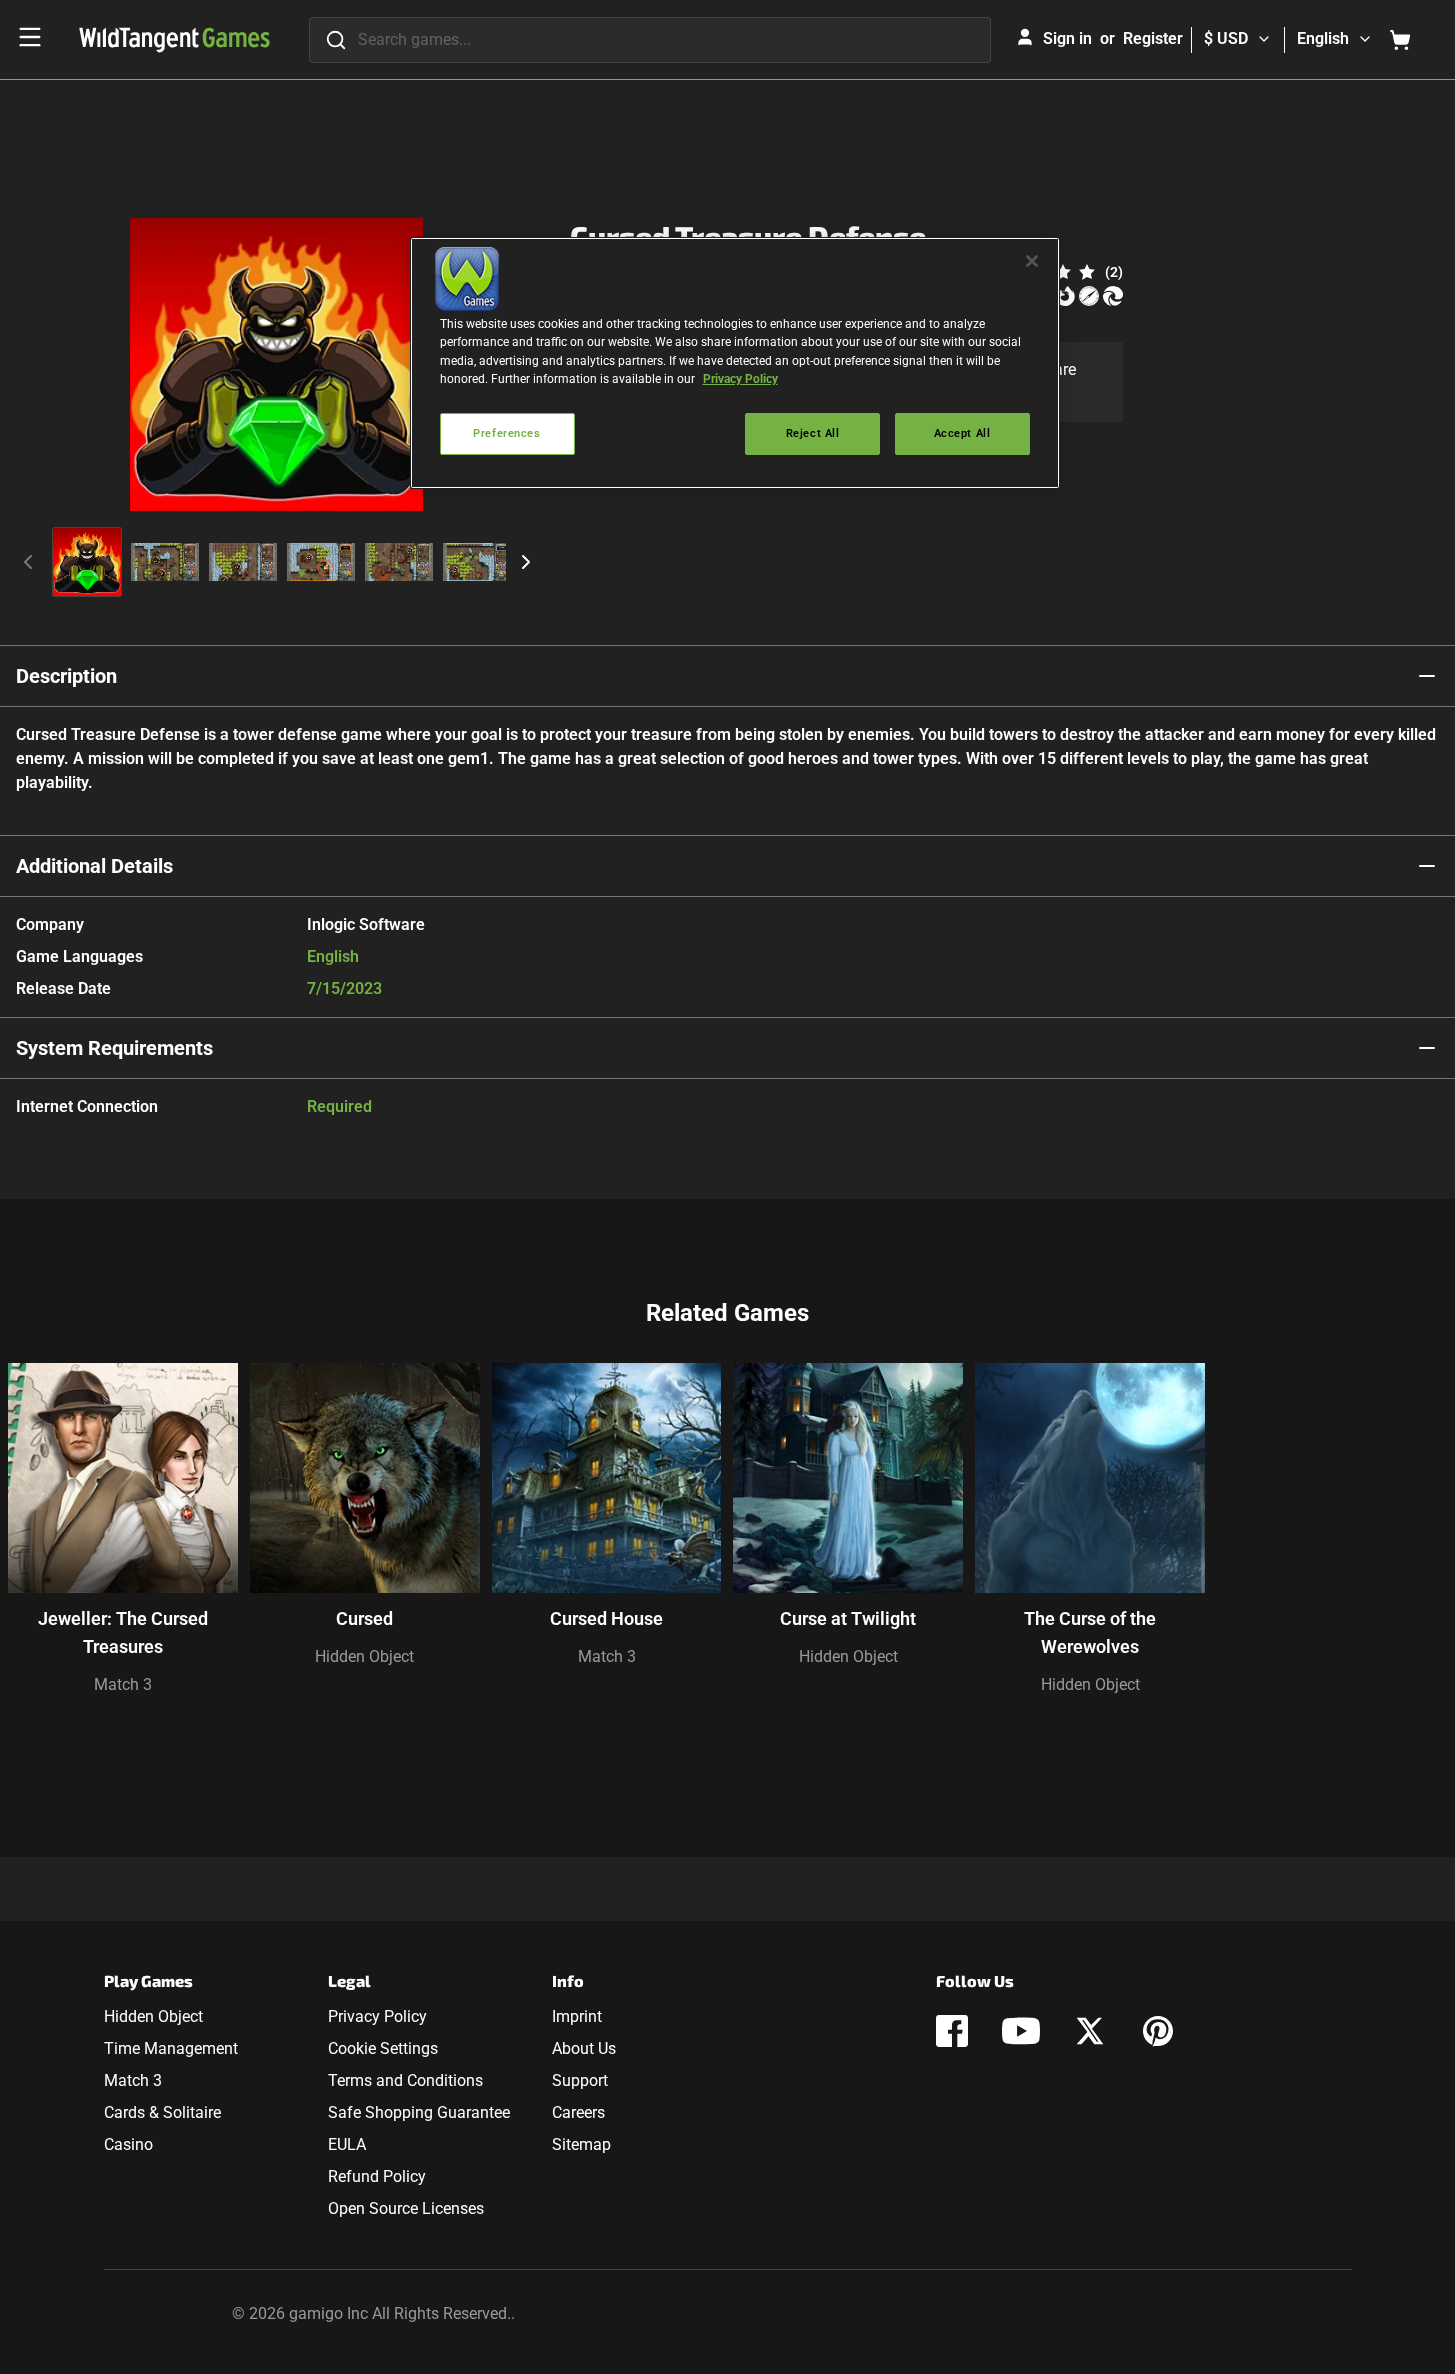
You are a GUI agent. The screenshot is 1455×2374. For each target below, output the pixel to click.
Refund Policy (377, 2176)
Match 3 (123, 1684)
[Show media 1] (87, 562)
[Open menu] (30, 37)
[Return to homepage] (174, 40)
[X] (1090, 2031)
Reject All (813, 433)
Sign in (1067, 38)
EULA (347, 2144)
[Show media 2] (165, 562)
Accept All (962, 433)
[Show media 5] (399, 562)
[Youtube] (1021, 2031)
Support (580, 2080)
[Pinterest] (1158, 2031)
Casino (128, 2144)
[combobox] (650, 40)
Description (66, 676)
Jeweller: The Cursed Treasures (123, 1632)
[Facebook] (952, 2031)
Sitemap (581, 2144)
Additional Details (94, 866)
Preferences (506, 433)
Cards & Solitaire (162, 2112)
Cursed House (606, 1618)
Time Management (171, 2048)
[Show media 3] (243, 562)
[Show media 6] (477, 562)
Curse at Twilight (848, 1618)
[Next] (526, 562)
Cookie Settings (383, 2048)
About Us (584, 2048)
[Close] (1032, 261)
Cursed (364, 1618)
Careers (578, 2112)
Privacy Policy (377, 2016)
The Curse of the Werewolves (1090, 1632)
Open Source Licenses (406, 2208)
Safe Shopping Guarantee (419, 2112)
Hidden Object (364, 1656)
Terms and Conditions (405, 2080)
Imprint (577, 2016)
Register (1153, 38)
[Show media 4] (321, 562)
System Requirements (114, 1048)
